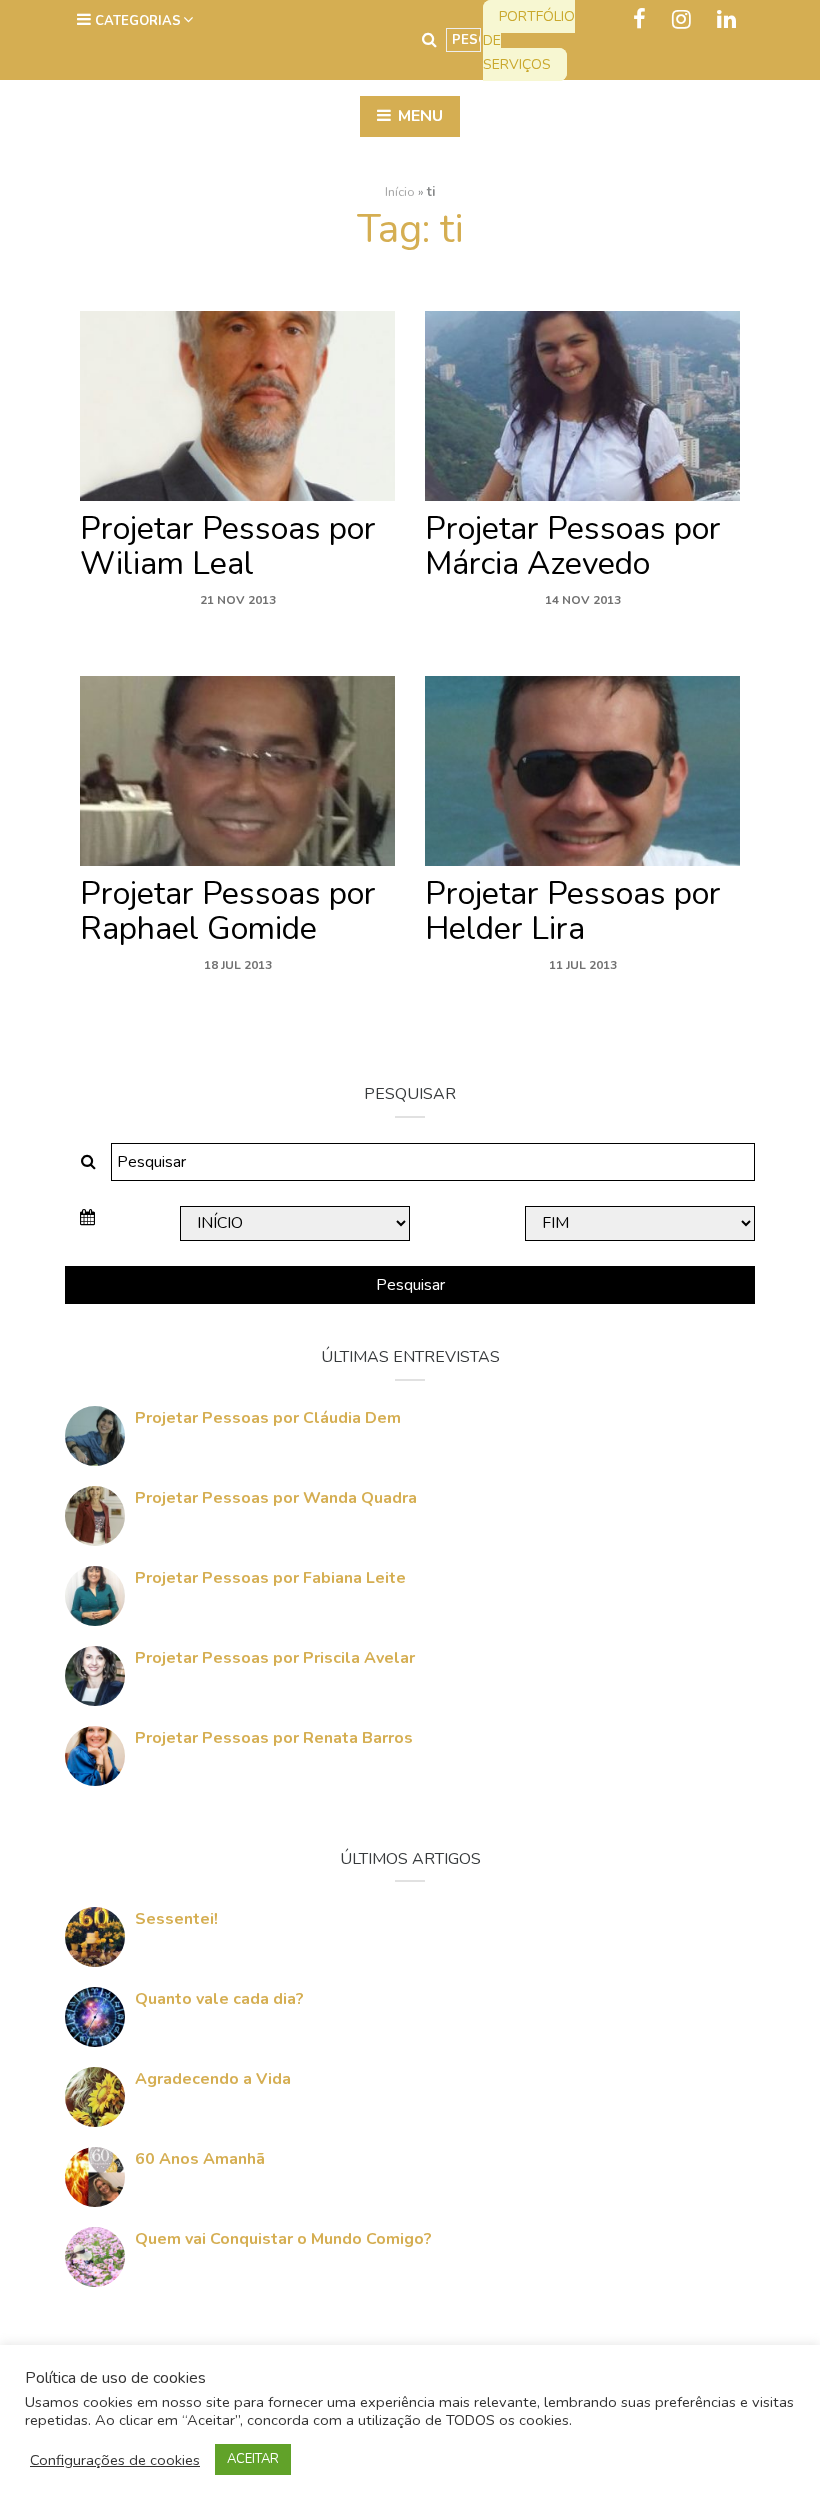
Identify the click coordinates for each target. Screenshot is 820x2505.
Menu (418, 116)
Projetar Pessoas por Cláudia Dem (268, 1418)
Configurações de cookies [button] (115, 2460)
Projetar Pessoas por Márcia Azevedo (573, 546)
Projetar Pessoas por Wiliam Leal (228, 546)
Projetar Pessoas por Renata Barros (274, 1738)
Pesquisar (410, 1285)
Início (400, 192)
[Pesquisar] (429, 40)
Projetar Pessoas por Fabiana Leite (270, 1578)
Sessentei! (176, 1919)
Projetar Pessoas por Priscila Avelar (275, 1658)
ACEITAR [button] (253, 2459)
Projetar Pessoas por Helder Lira (573, 911)
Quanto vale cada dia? (219, 1999)
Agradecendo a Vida (213, 2079)
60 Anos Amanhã (200, 2159)
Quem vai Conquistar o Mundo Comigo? (283, 2239)
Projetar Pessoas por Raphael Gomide (228, 911)
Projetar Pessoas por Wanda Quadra (276, 1498)
